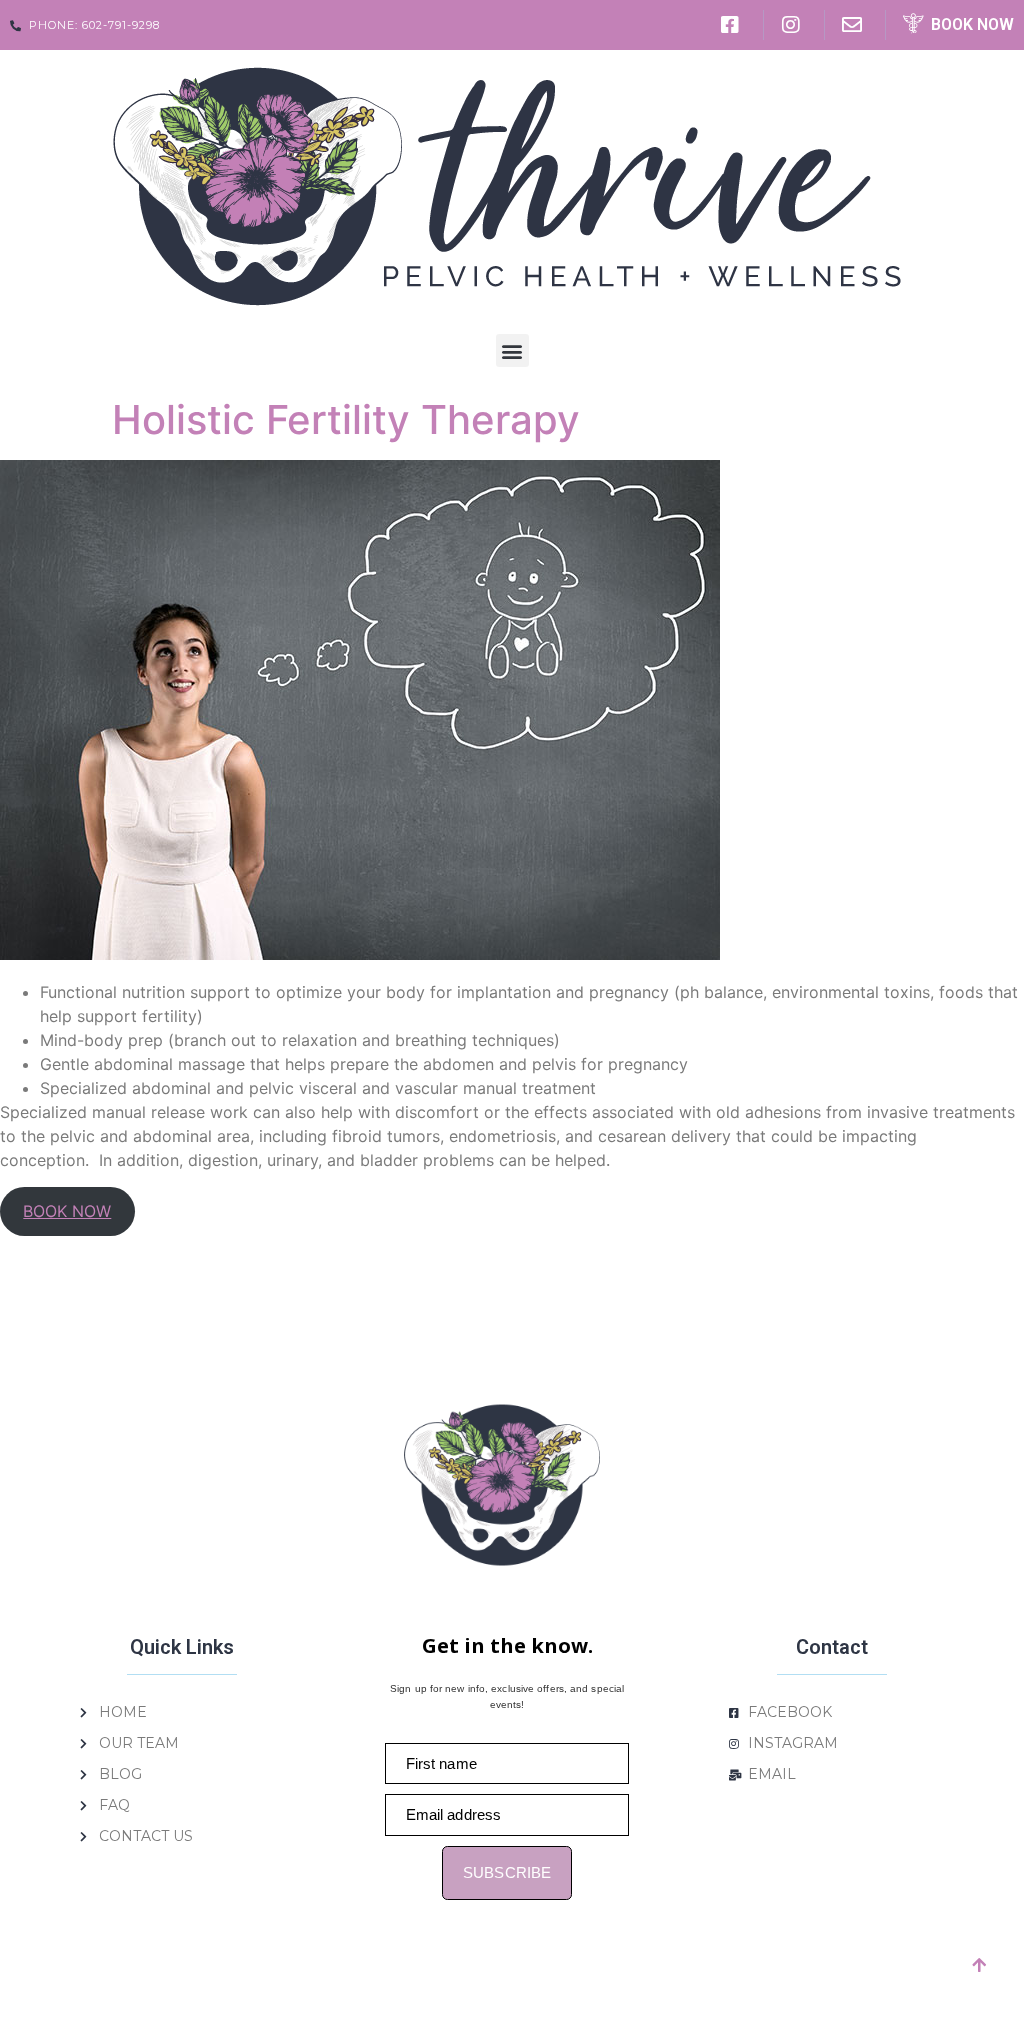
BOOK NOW (67, 1211)
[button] (512, 350)
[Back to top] (979, 1965)
